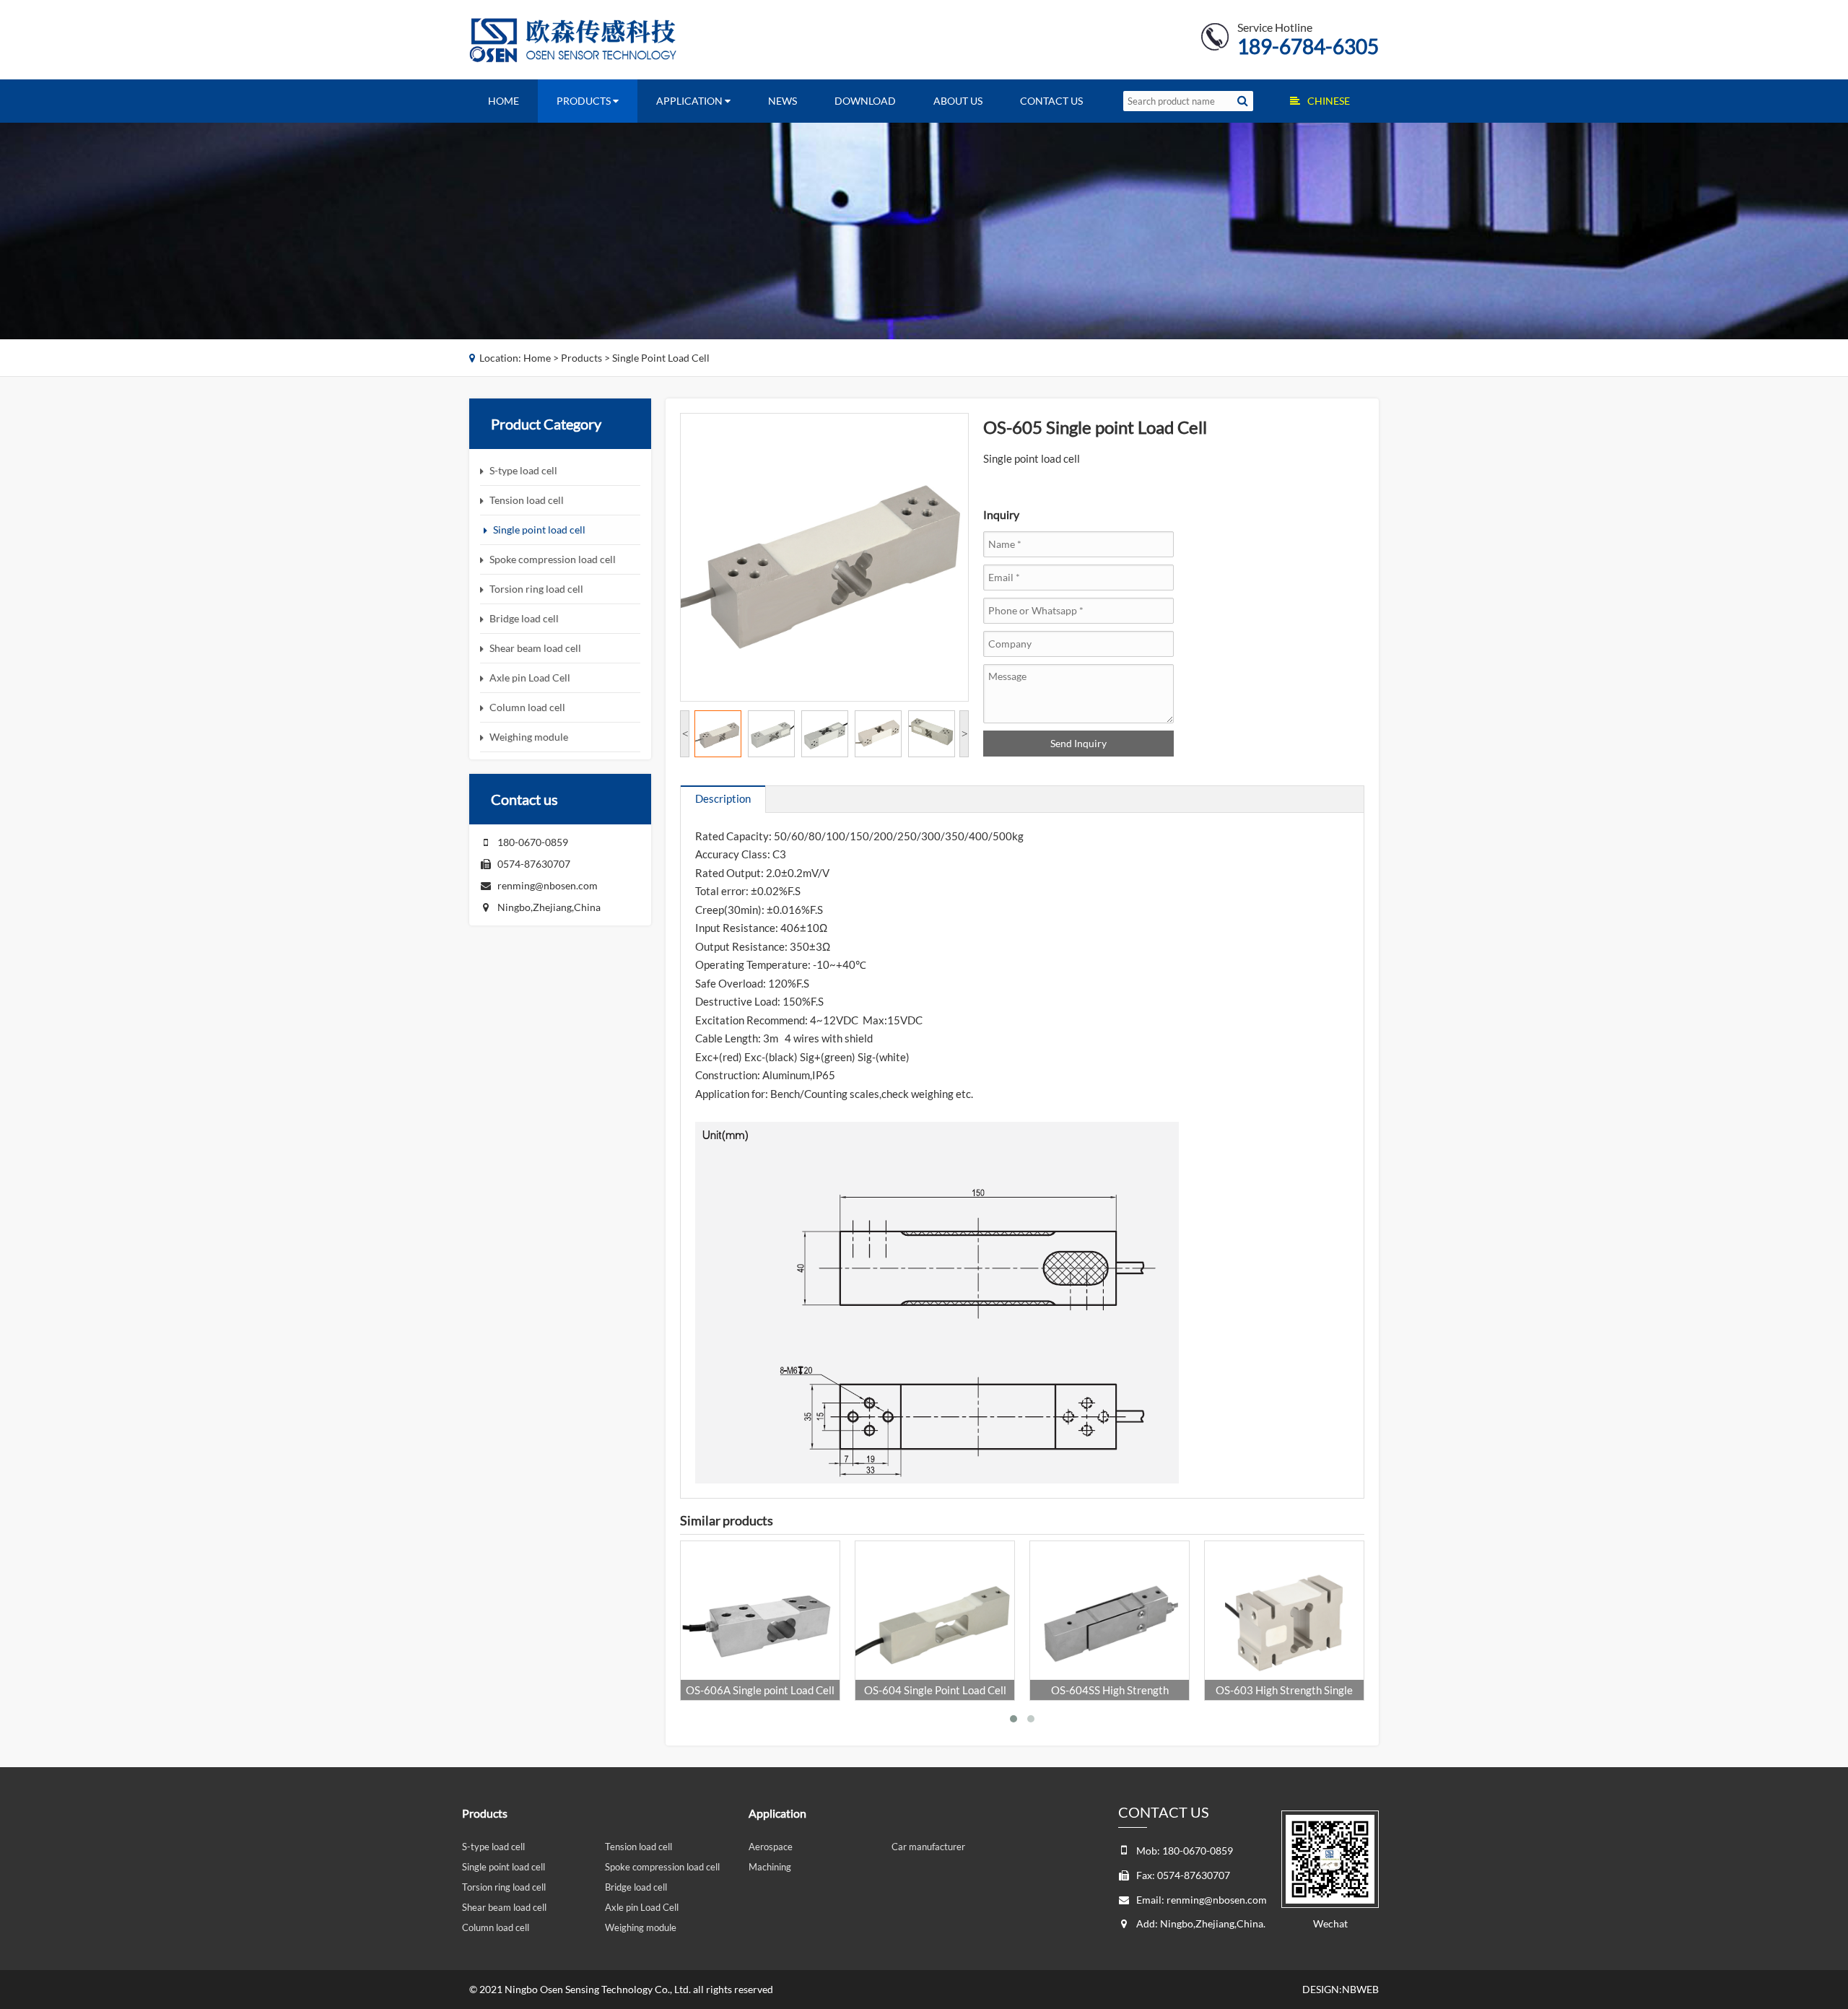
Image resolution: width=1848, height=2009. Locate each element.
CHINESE (1329, 101)
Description (723, 798)
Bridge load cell (636, 1887)
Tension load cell (638, 1847)
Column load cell (496, 1927)
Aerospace (771, 1847)
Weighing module (641, 1927)
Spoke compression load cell (662, 1867)
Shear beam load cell (504, 1907)
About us (958, 101)
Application (690, 101)
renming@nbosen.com (548, 885)
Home (504, 101)
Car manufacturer (928, 1847)
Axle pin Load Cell (642, 1907)
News (783, 101)
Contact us (1051, 101)
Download (865, 101)
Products (585, 101)
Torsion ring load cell (504, 1887)
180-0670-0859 (533, 842)
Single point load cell (661, 358)
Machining (770, 1867)
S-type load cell (493, 1847)
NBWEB (1360, 1989)
